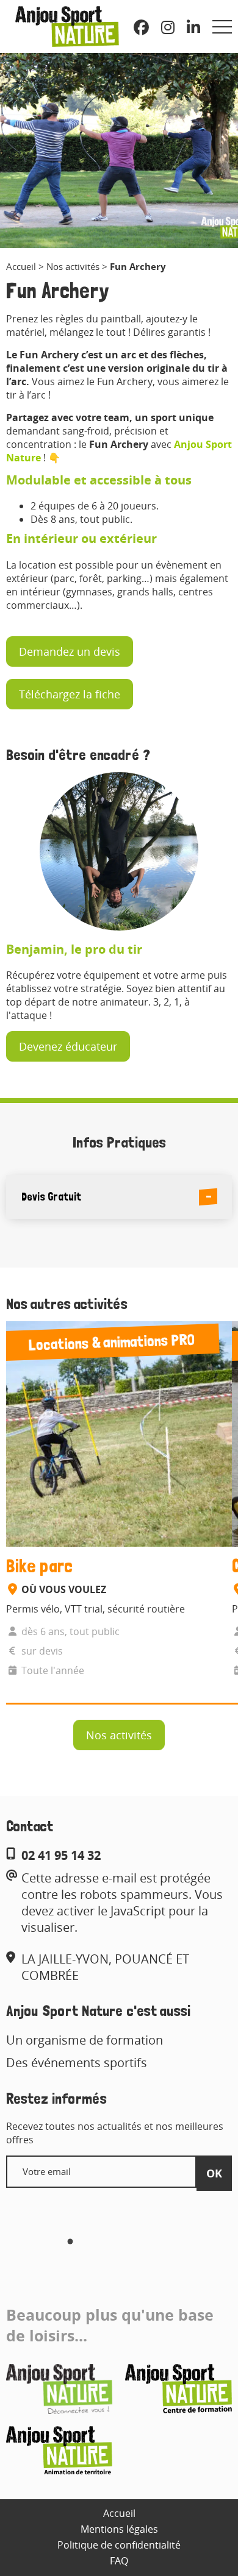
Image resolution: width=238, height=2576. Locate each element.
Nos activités (73, 266)
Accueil (21, 266)
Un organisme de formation (85, 2040)
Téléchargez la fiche (70, 694)
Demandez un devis (70, 651)
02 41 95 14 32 (61, 1855)
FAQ (119, 2561)
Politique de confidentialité (119, 2545)
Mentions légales (119, 2529)
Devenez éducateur (68, 1046)
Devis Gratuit (51, 1197)
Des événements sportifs (77, 2063)
